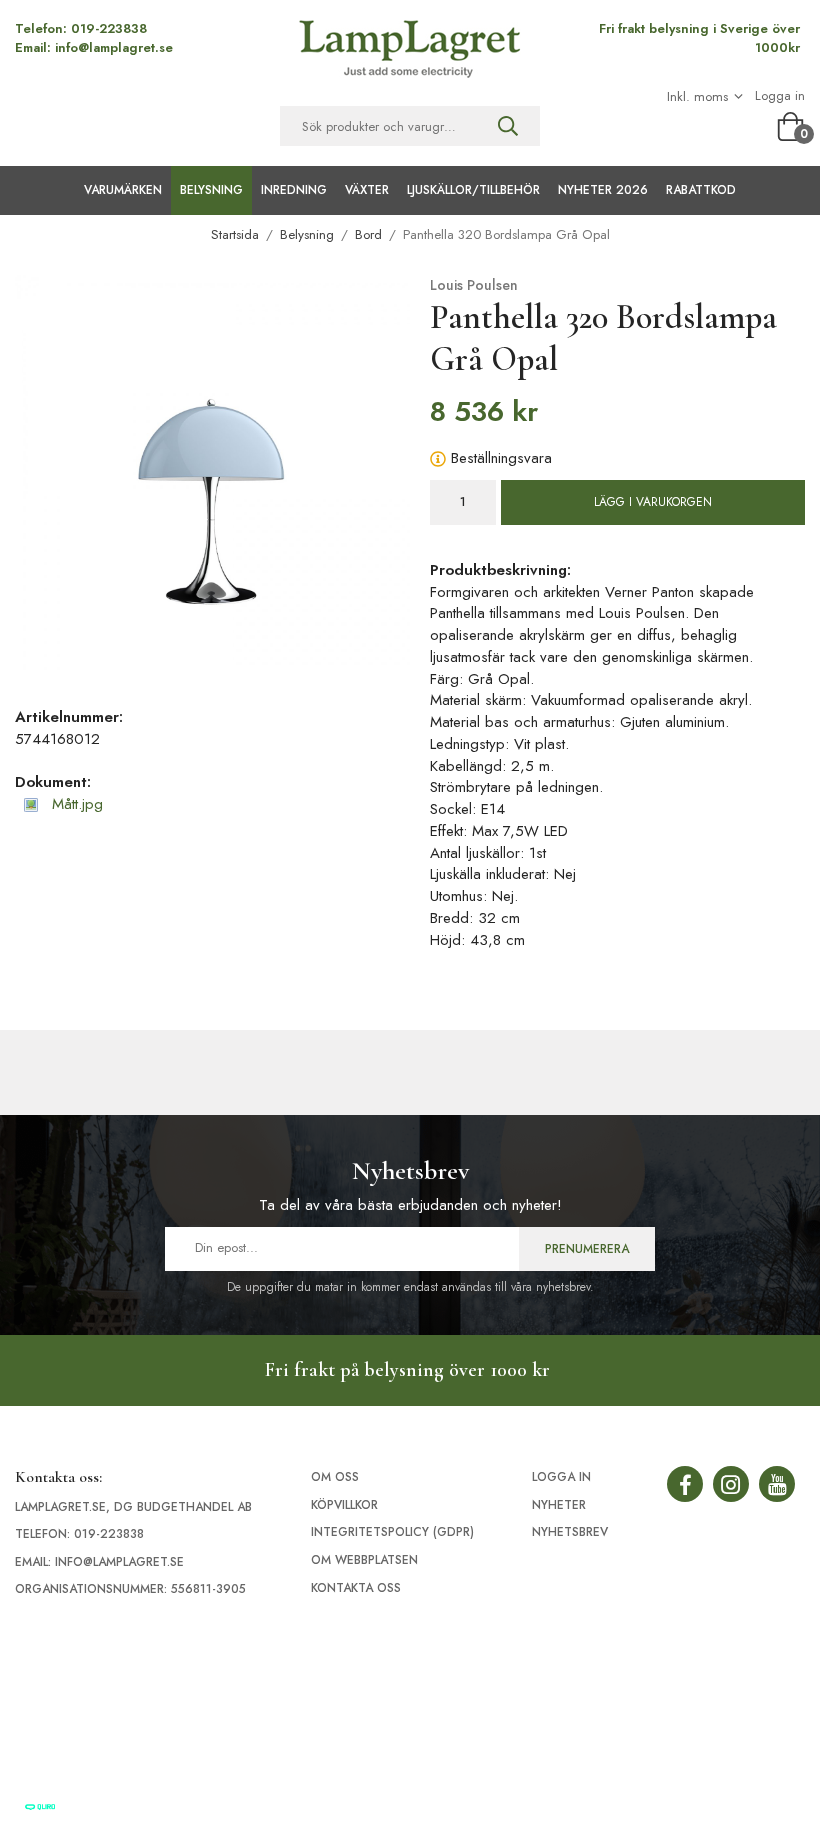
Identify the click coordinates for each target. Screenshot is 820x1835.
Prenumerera (587, 1249)
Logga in (780, 96)
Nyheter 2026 (603, 190)
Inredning (294, 190)
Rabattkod (701, 190)
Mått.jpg (75, 804)
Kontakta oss (356, 1588)
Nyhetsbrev (570, 1532)
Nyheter (559, 1505)
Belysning (211, 190)
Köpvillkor (344, 1505)
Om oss (335, 1477)
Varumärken (123, 190)
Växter (367, 190)
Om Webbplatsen (364, 1560)
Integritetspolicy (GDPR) (392, 1532)
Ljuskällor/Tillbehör (473, 190)
